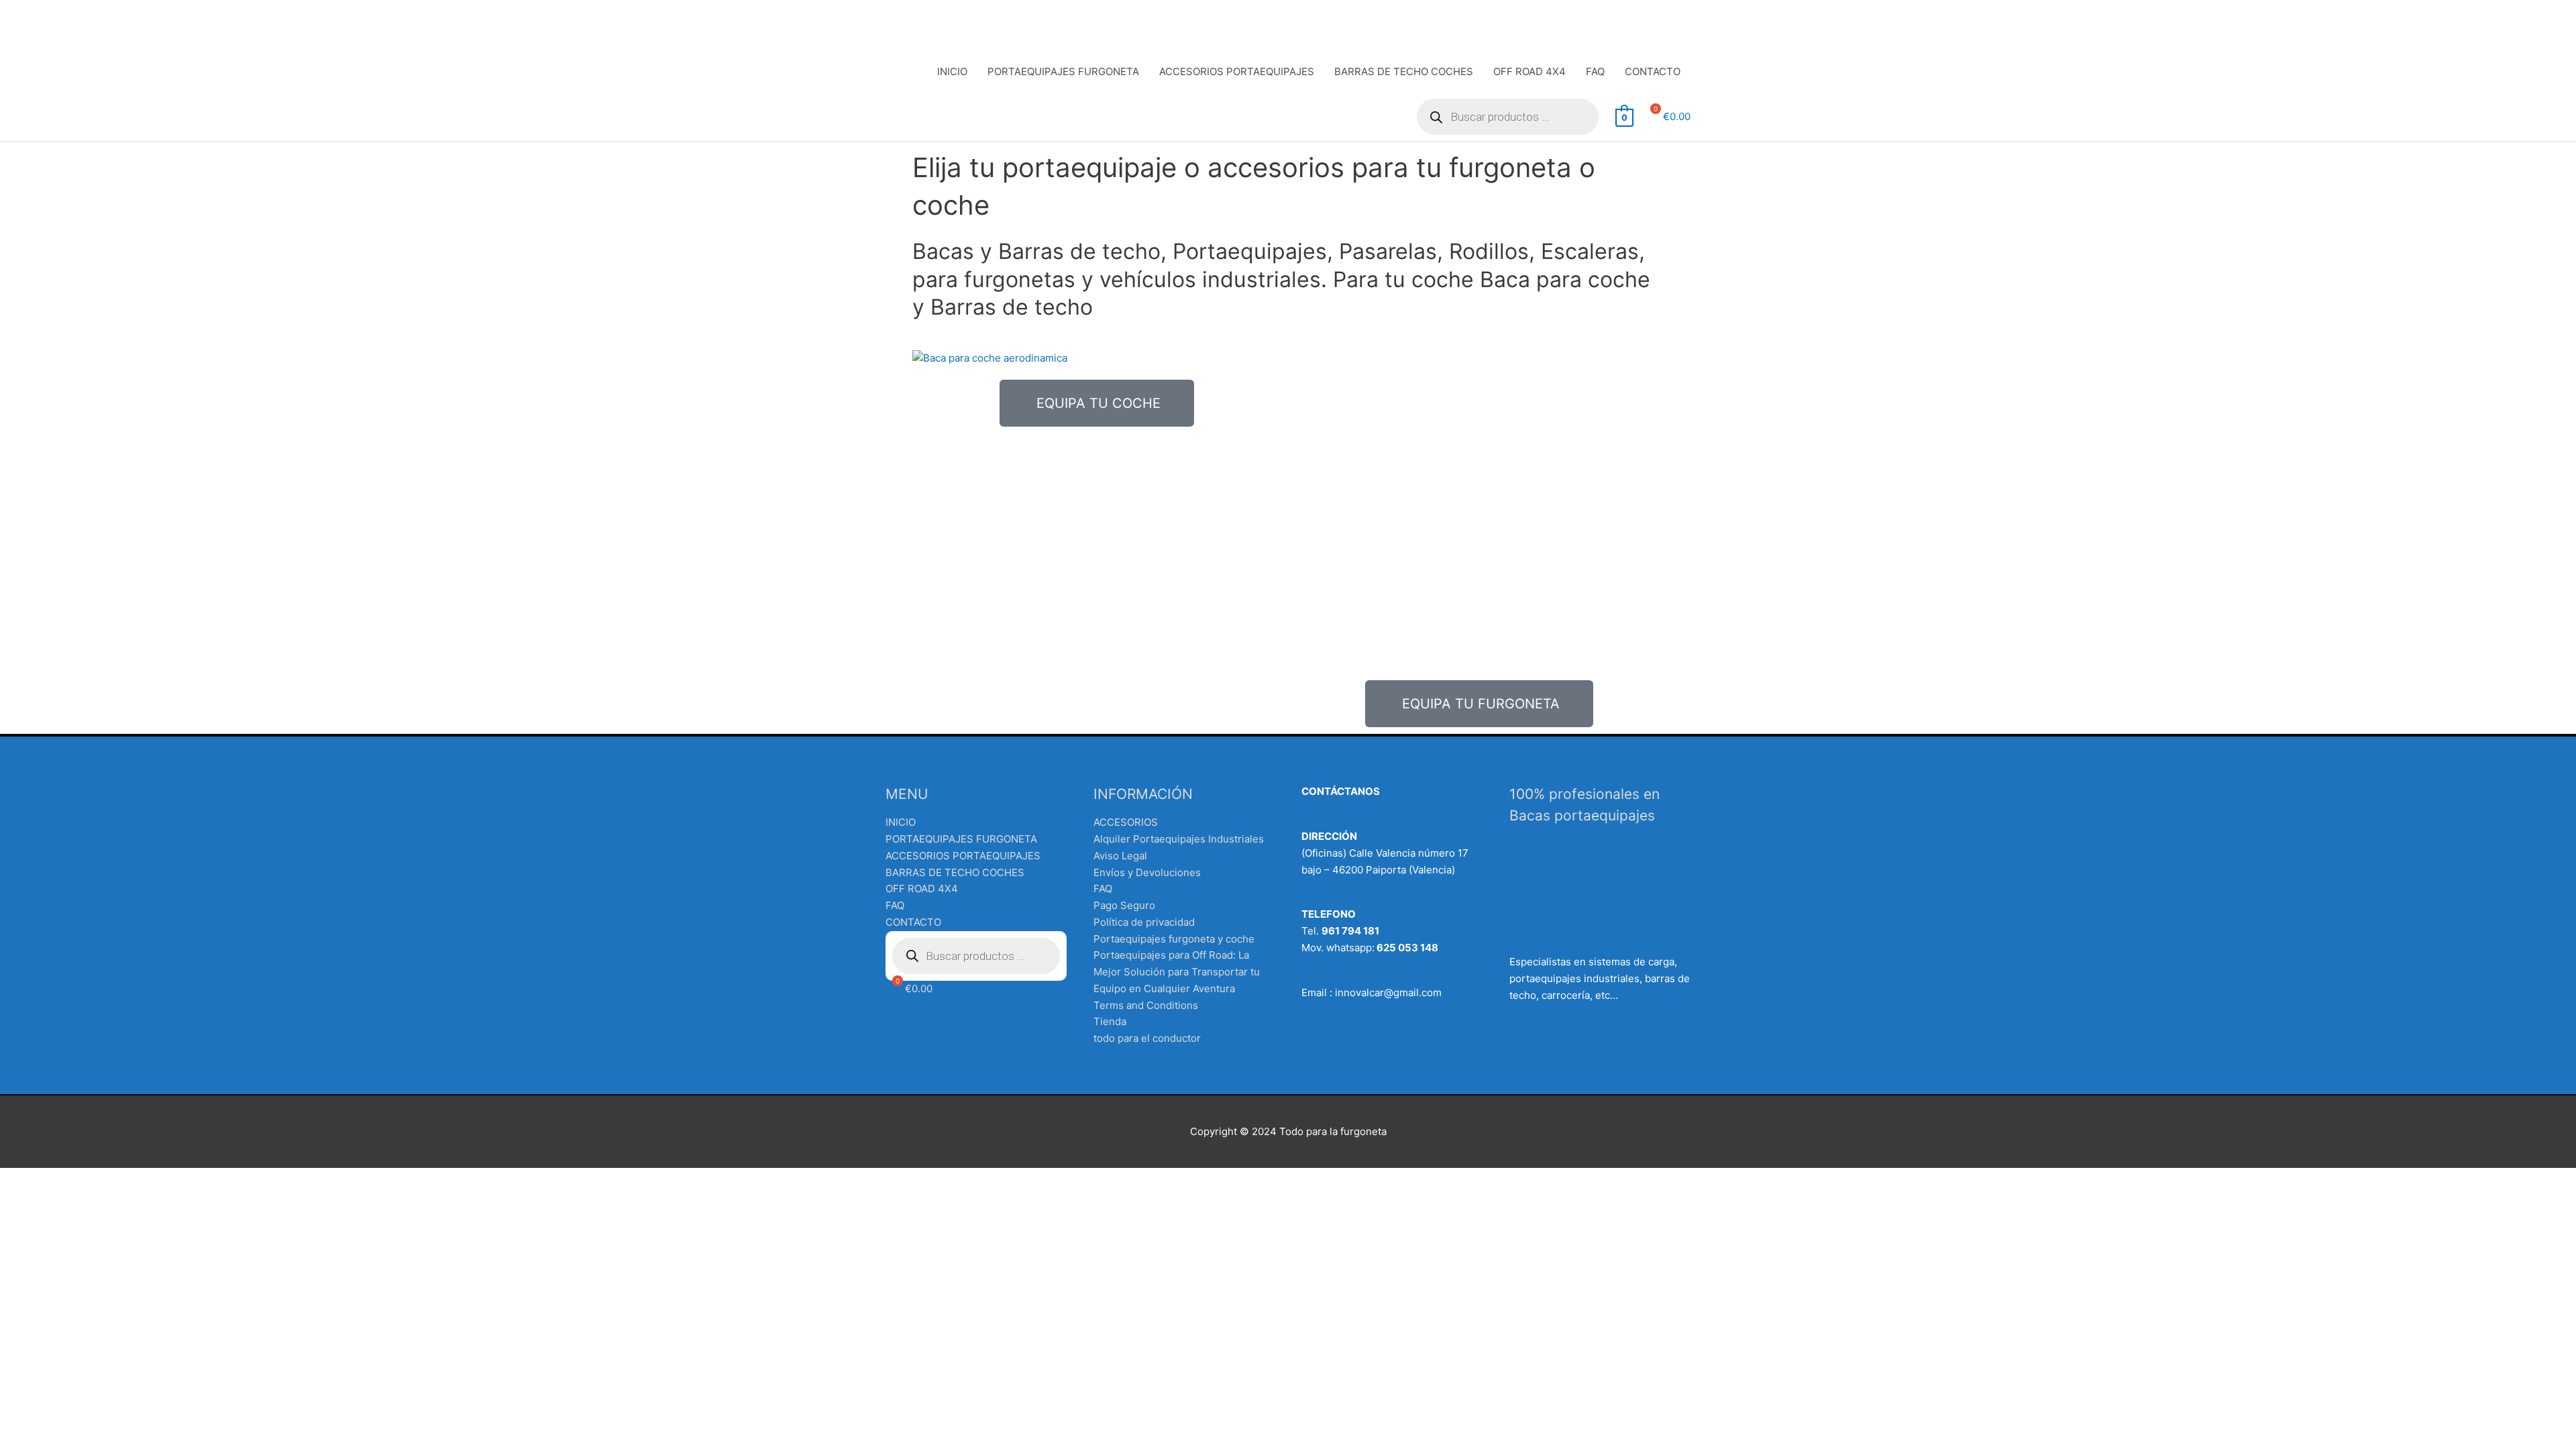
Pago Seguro (1124, 905)
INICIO (952, 71)
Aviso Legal (1120, 856)
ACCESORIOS (1126, 822)
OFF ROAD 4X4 (1529, 71)
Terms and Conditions (1146, 1005)
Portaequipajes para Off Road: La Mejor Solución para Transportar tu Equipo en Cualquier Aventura (1177, 972)
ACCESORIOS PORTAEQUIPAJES (1237, 71)
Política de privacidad (1144, 922)
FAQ (1595, 71)
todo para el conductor (1147, 1038)
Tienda (1110, 1021)
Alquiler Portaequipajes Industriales (1179, 839)
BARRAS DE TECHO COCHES (1404, 71)
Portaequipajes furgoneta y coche (1174, 939)
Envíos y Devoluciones (1147, 872)
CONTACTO (1653, 71)
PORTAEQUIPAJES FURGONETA (1063, 71)
